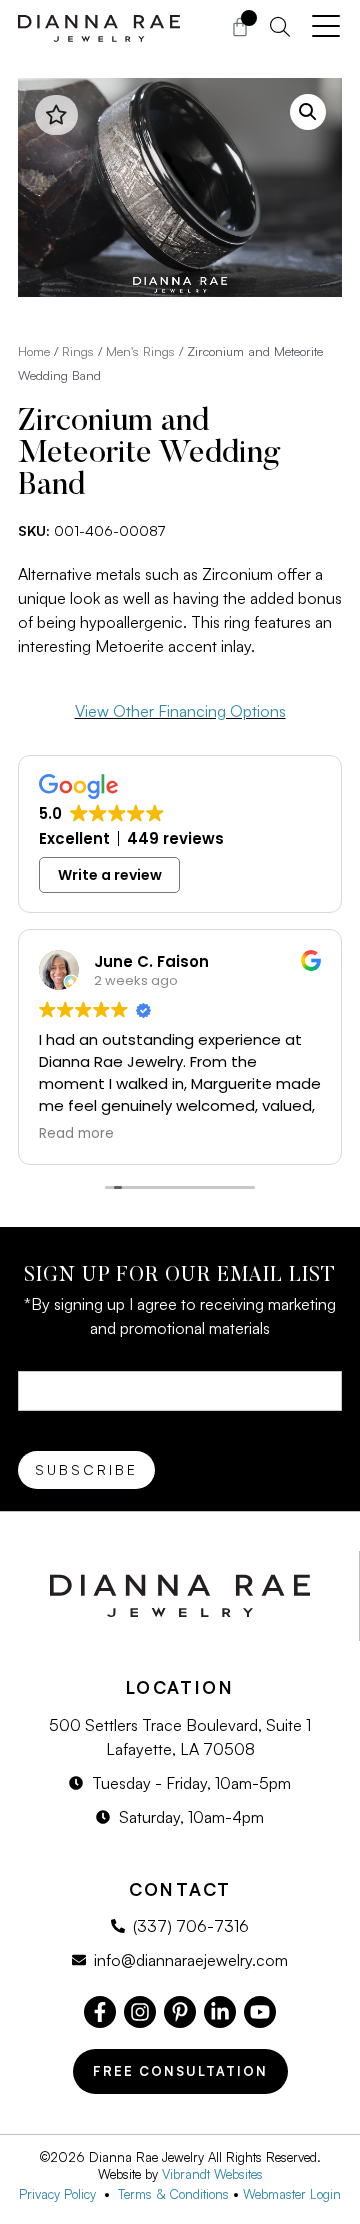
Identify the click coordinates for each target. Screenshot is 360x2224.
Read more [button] (76, 1134)
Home (34, 351)
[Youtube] (260, 2012)
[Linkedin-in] (220, 2012)
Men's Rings (140, 351)
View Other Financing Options (180, 711)
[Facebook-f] (100, 2012)
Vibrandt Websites (212, 2174)
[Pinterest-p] (180, 2012)
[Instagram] (140, 2012)
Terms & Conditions (173, 2194)
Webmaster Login (292, 2194)
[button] (308, 112)
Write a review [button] (110, 875)
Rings (78, 351)
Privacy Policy (61, 2194)
